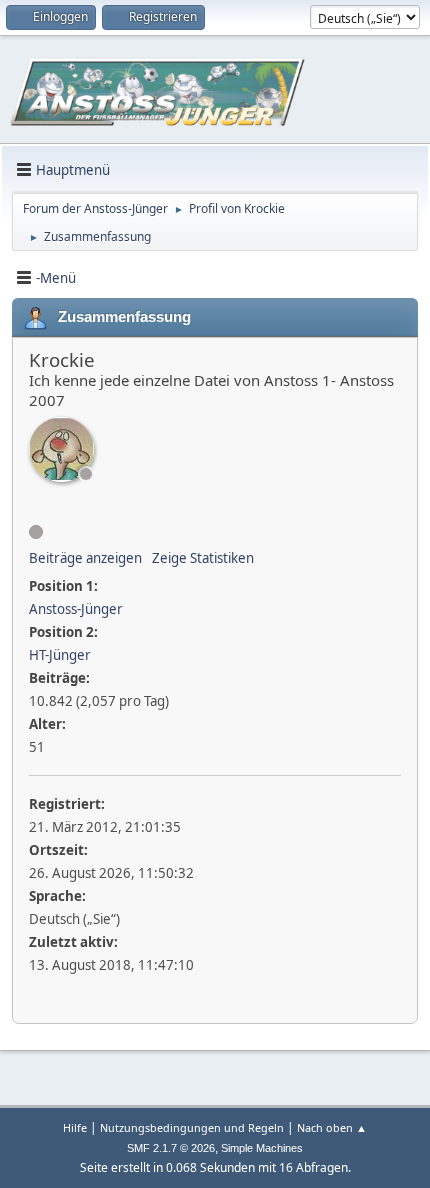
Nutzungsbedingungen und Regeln (192, 1127)
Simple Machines (262, 1148)
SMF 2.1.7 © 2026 (171, 1148)
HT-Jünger (60, 655)
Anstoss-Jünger (76, 609)
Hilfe (75, 1127)
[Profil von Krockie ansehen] (61, 449)
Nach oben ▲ (332, 1127)
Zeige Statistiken (203, 558)
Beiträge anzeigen (85, 558)
